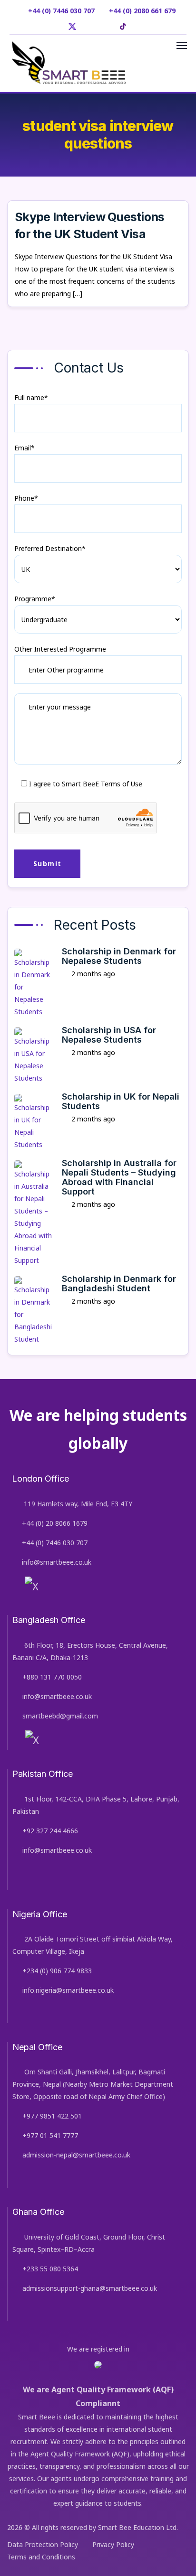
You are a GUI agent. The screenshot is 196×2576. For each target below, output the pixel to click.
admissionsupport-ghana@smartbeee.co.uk (90, 2288)
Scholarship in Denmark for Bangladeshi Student (119, 1283)
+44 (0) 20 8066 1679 (55, 1523)
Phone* (26, 498)
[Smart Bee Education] (69, 63)
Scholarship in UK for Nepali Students (121, 1101)
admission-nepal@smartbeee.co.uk (76, 2155)
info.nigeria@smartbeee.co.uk (68, 1990)
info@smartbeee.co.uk (57, 1562)
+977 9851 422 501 (52, 2116)
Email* (24, 448)
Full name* (31, 397)
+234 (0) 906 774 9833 (57, 1971)
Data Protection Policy (43, 2544)
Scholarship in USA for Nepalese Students (109, 1035)
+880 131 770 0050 (52, 1677)
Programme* (35, 599)
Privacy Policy (113, 2544)
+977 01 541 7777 (50, 2135)
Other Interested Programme (60, 649)
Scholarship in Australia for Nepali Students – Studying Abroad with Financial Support (119, 1177)
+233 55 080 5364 (50, 2269)
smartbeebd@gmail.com (60, 1716)
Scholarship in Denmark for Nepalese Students (119, 956)
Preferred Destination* (50, 548)
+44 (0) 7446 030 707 (55, 1543)
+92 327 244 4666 (50, 1831)
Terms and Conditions (41, 2557)
